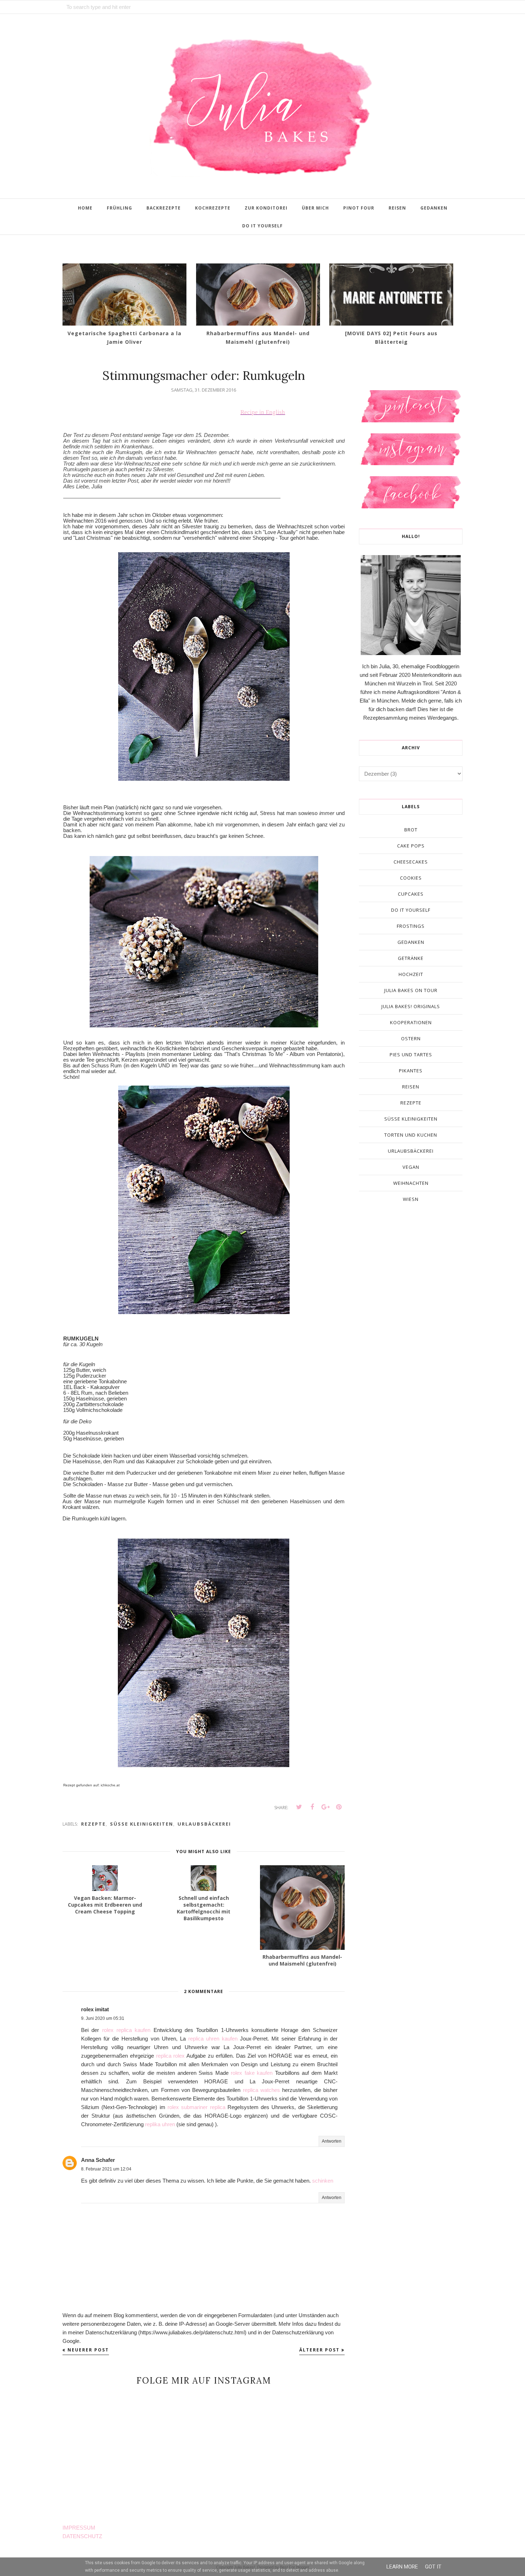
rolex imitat (95, 2009)
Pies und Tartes (411, 1055)
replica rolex (171, 2056)
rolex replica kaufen (126, 2030)
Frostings (411, 926)
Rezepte (93, 1824)
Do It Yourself (411, 910)
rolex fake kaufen (252, 2073)
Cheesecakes (411, 862)
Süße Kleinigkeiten (142, 1824)
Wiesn (411, 1199)
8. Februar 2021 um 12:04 (106, 2169)
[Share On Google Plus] (325, 1807)
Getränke (411, 958)
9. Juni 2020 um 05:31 (103, 2018)
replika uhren (160, 2124)
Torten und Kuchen (411, 1135)
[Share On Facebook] (312, 1807)
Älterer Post (319, 2350)
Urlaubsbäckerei (204, 1824)
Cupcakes (411, 894)
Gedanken (411, 942)
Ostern (411, 1038)
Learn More (402, 2567)
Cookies (411, 878)
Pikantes (411, 1071)
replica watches (261, 2090)
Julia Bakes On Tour (411, 990)
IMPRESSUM (79, 2528)
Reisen (411, 1087)
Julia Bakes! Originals (411, 1006)
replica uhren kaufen (213, 2039)
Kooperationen (411, 1022)
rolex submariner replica (196, 2107)
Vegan (411, 1167)
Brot (411, 830)
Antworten (332, 2141)
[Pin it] (339, 1807)
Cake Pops (411, 846)
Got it (433, 2567)
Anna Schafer (98, 2160)
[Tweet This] (299, 1807)
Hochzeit (411, 974)
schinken (323, 2181)
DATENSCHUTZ (82, 2536)
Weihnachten (411, 1183)
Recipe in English (263, 412)
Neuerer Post (88, 2350)
